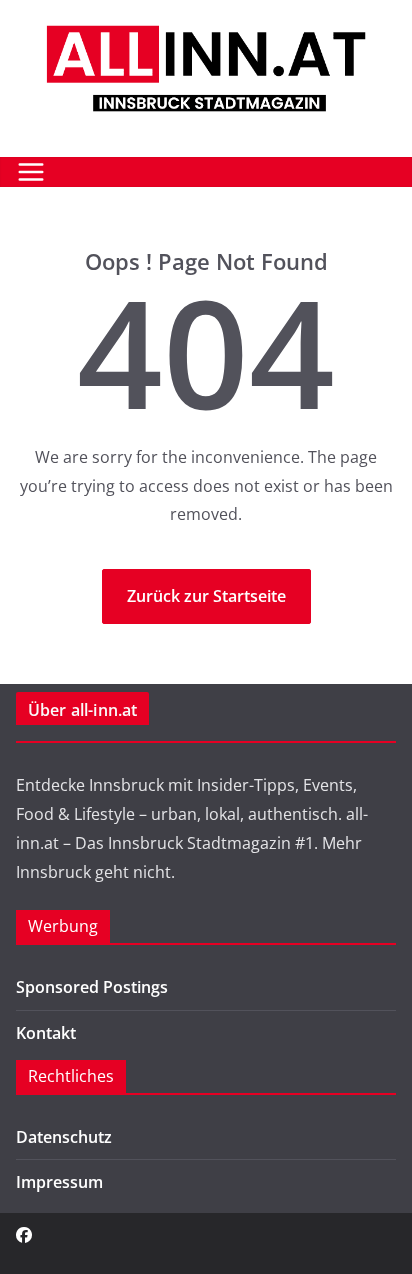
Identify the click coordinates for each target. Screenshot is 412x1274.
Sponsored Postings (92, 987)
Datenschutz (64, 1137)
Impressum (59, 1182)
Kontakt (46, 1033)
